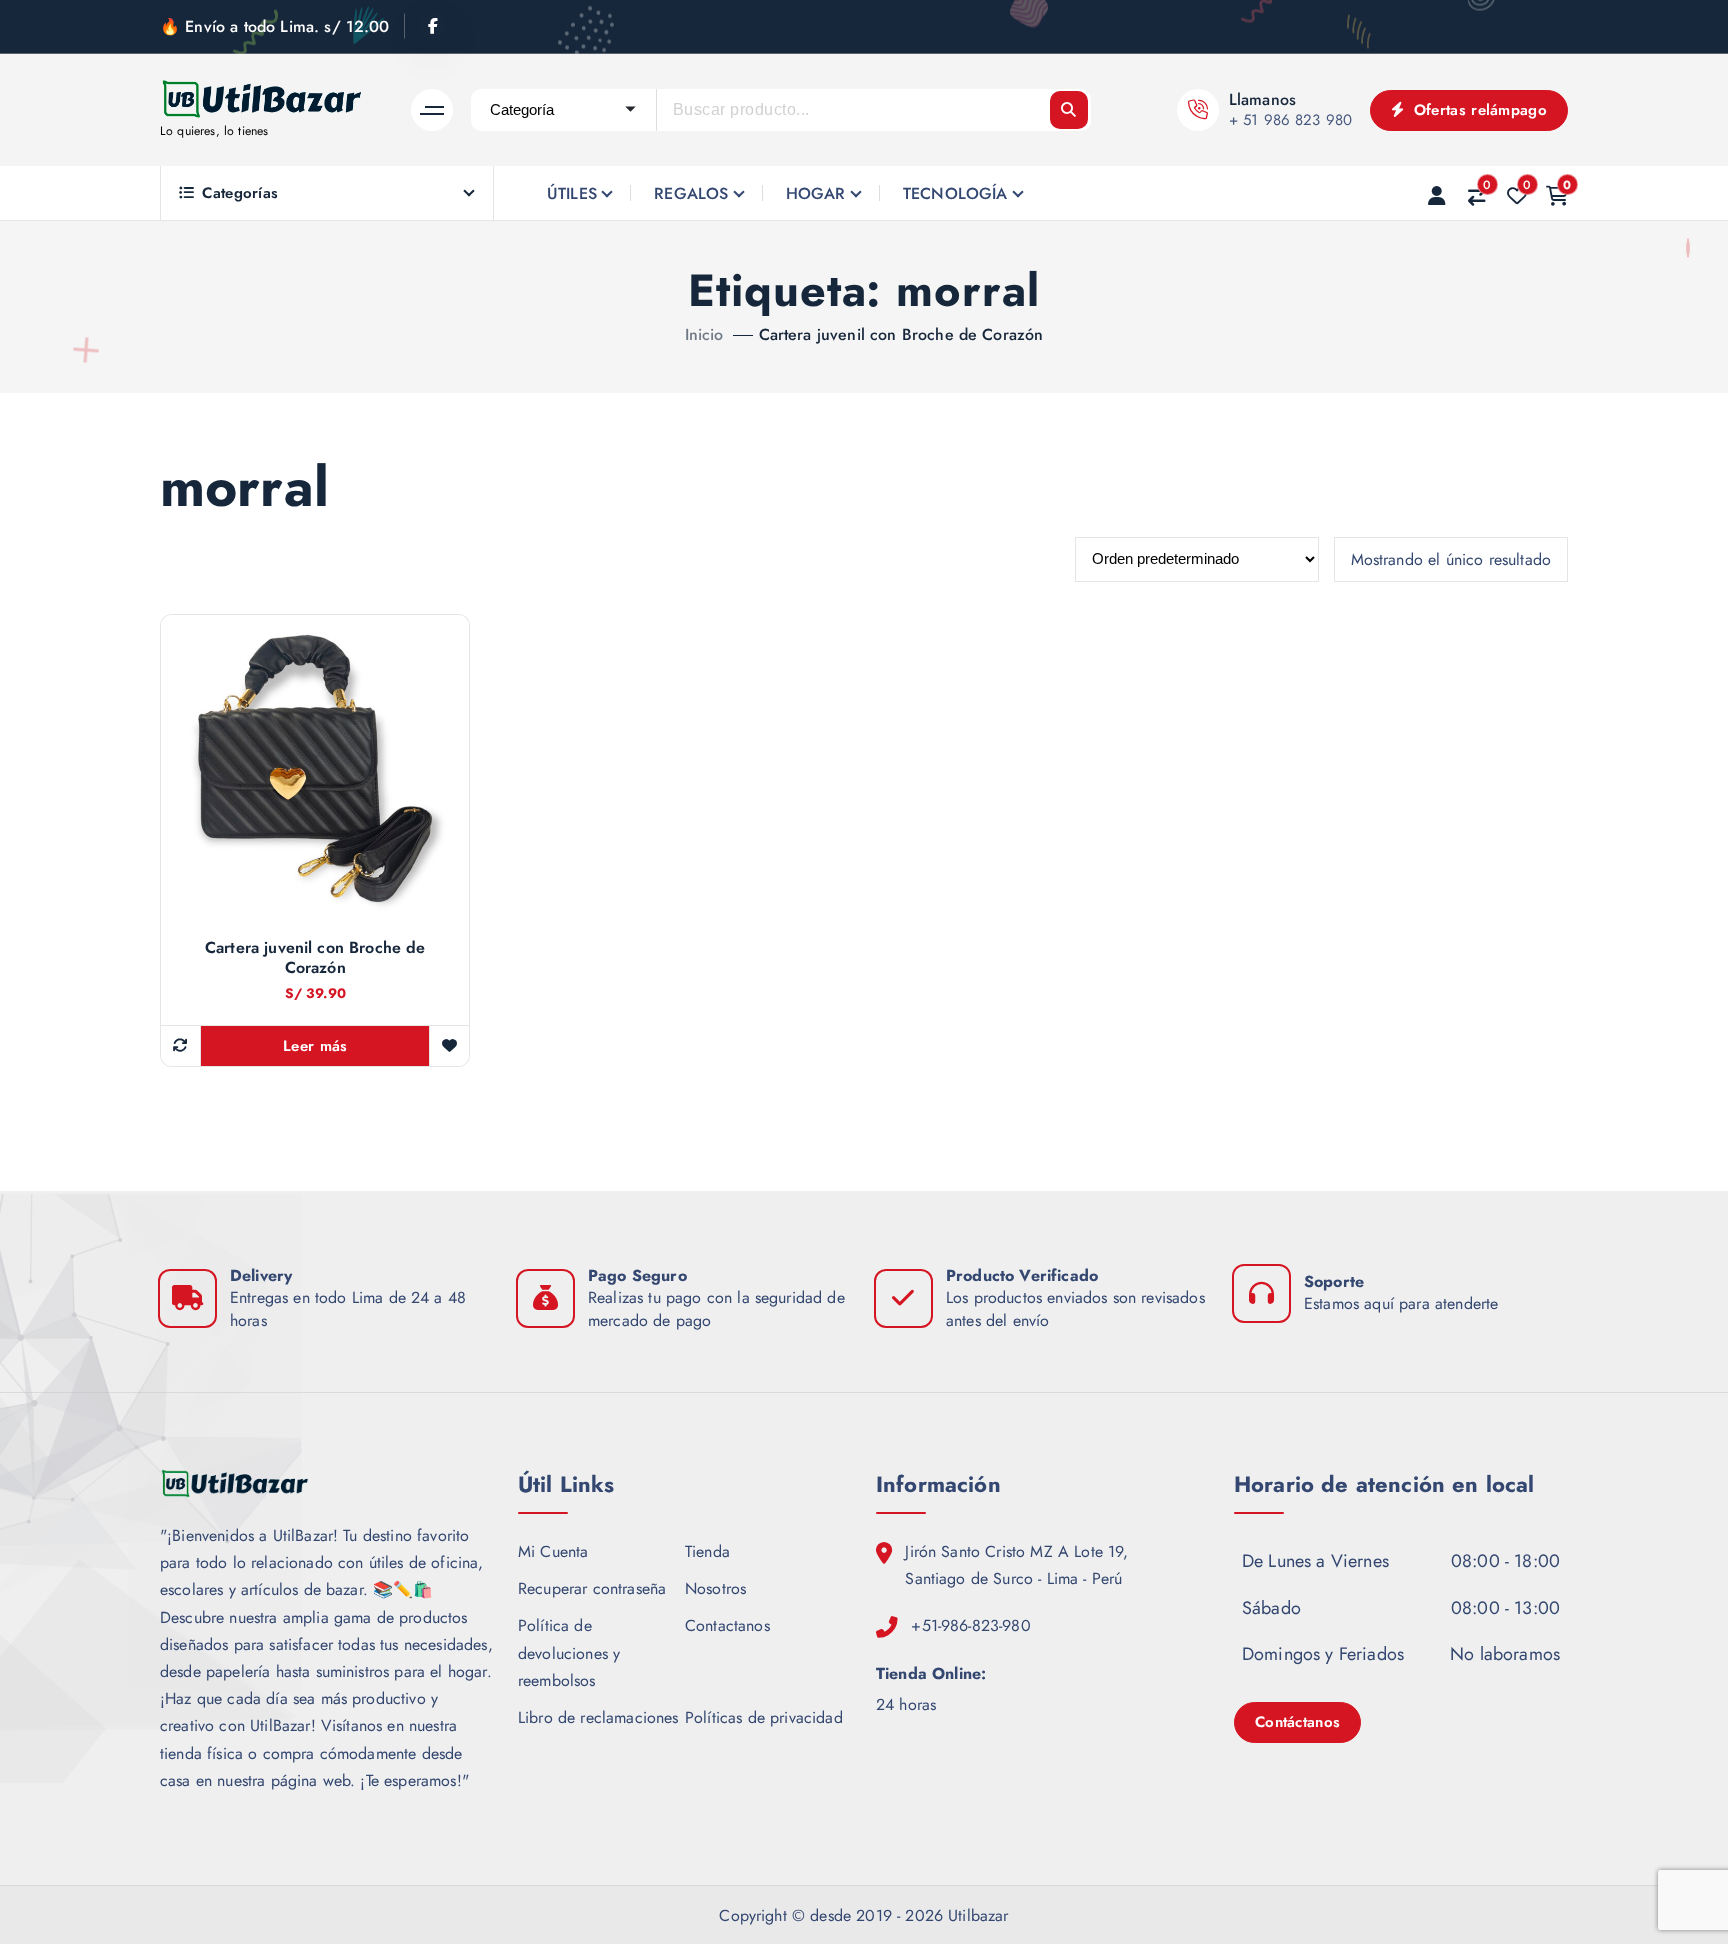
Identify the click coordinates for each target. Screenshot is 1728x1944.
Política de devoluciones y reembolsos (569, 1652)
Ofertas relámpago (1478, 110)
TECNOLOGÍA (955, 193)
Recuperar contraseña (592, 1588)
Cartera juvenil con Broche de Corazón (901, 334)
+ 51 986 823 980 (1291, 120)
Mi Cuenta (553, 1551)
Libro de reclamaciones (598, 1717)
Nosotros (715, 1588)
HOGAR (816, 193)
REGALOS (691, 193)
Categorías (240, 193)
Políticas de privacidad (764, 1717)
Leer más (315, 1046)
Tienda (707, 1551)
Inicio (704, 334)
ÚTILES (572, 193)
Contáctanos (1297, 1722)
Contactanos (727, 1625)
